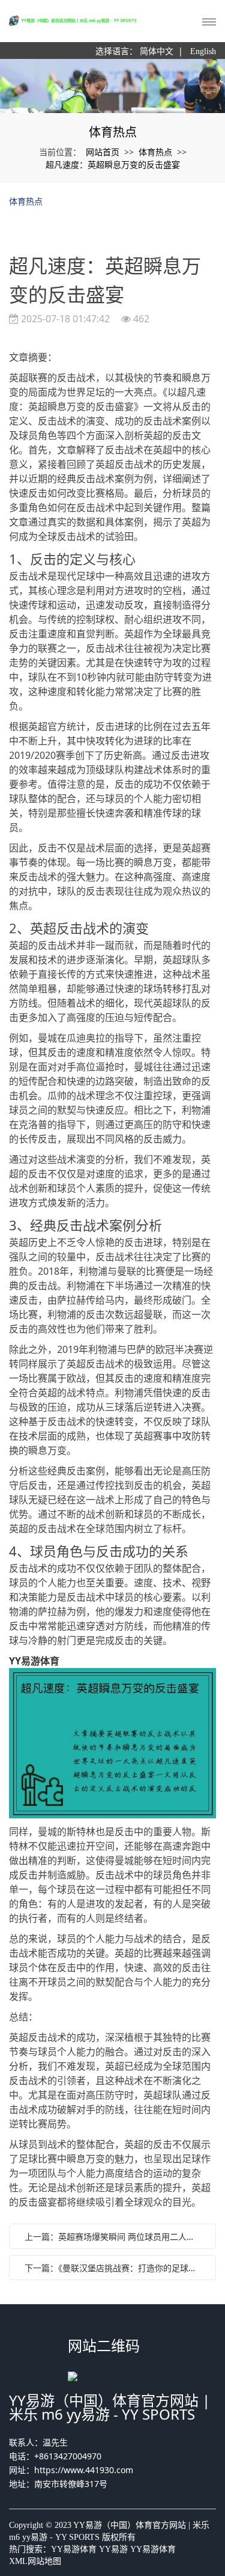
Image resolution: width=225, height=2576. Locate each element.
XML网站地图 (35, 2561)
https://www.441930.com (84, 2470)
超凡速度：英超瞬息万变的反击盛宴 (113, 164)
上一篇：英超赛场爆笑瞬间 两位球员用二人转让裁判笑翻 (115, 2237)
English (203, 51)
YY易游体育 (74, 2549)
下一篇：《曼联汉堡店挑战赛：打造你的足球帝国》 (115, 2268)
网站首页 (103, 152)
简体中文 (157, 51)
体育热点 (155, 152)
